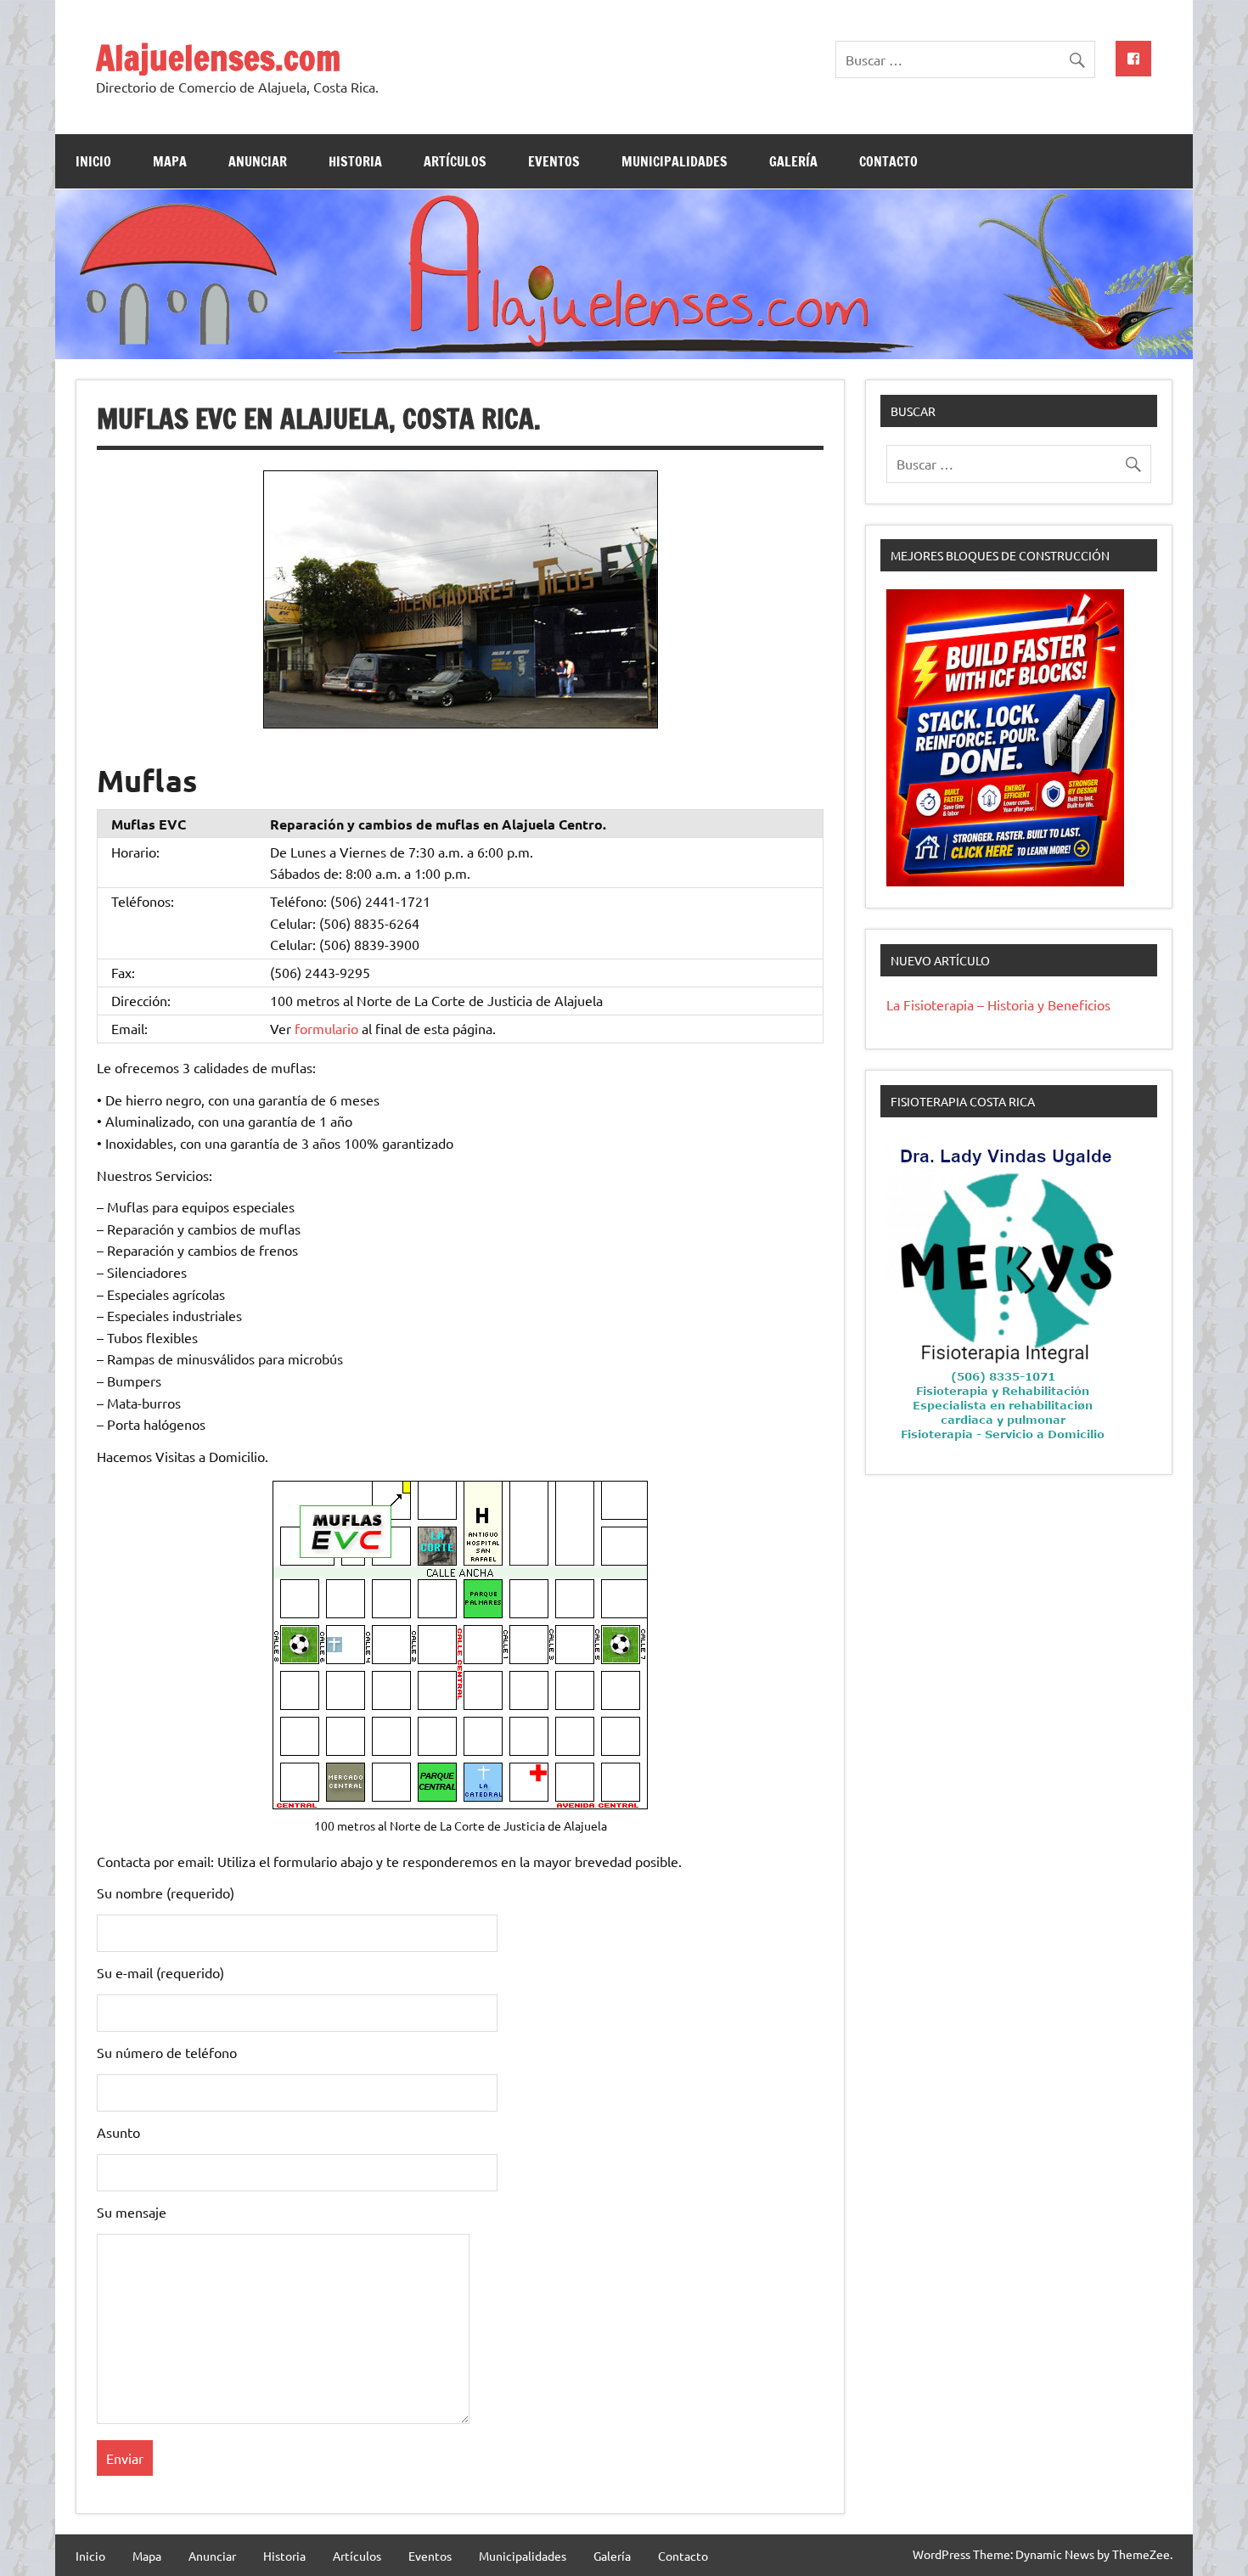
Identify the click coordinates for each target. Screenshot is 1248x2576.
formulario (326, 1028)
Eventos (554, 161)
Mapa (170, 161)
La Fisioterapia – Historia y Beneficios (998, 1004)
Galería (793, 161)
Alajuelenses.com (218, 57)
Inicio (93, 161)
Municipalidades (675, 161)
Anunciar (258, 161)
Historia (355, 161)
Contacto (888, 161)
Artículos (455, 161)
